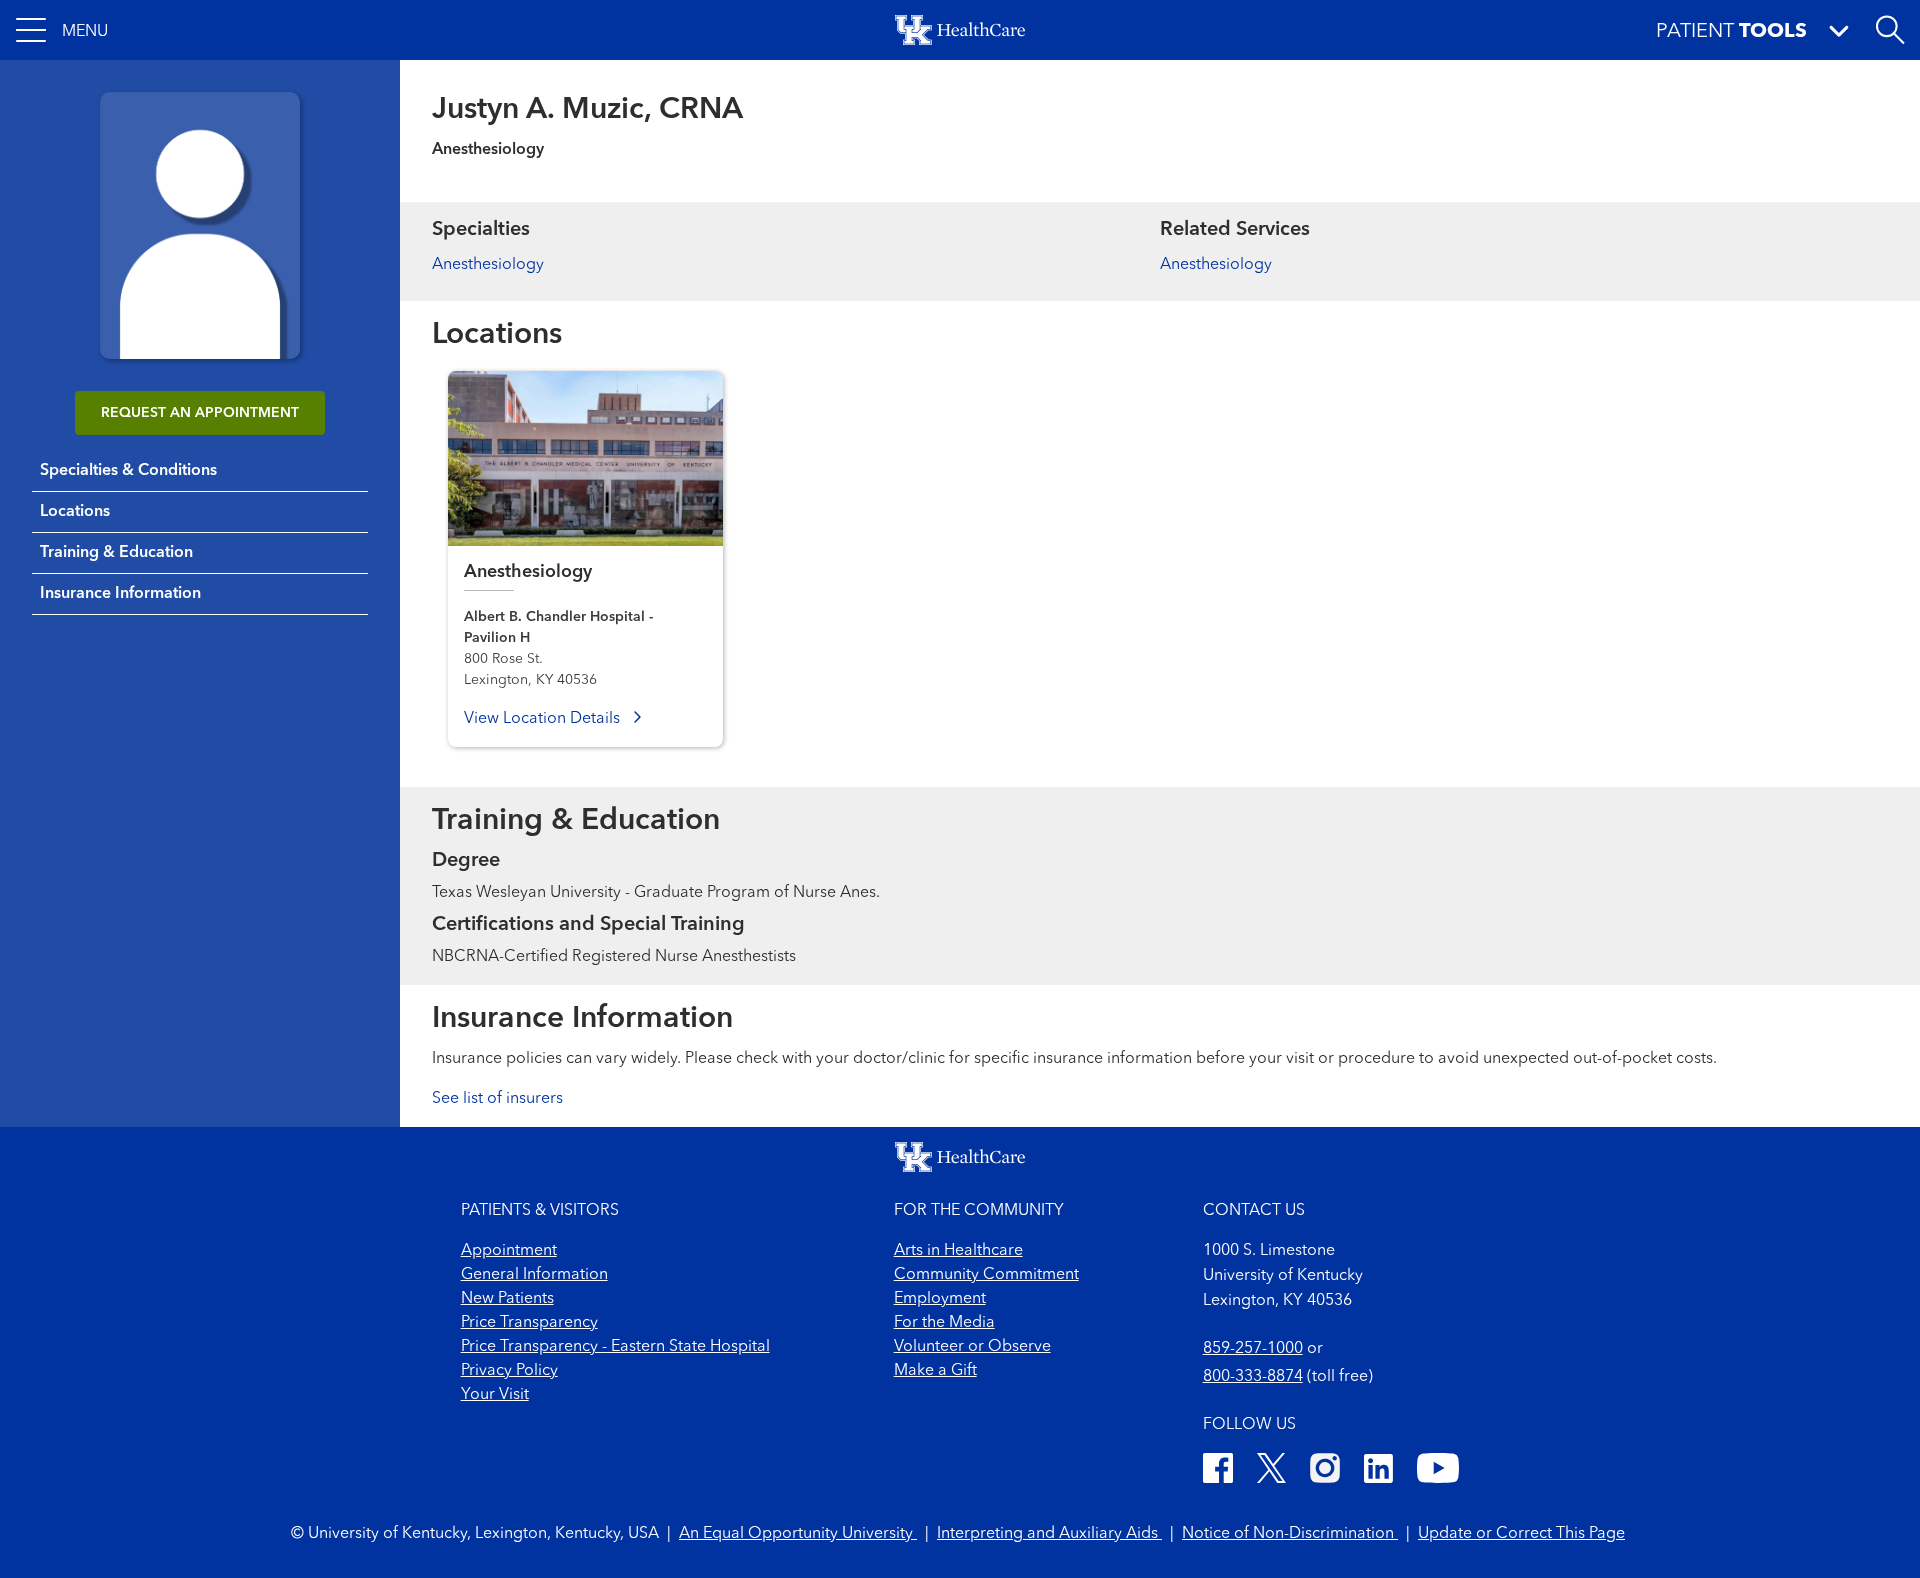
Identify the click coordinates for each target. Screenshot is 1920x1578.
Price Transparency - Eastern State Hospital (615, 1347)
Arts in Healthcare (958, 1251)
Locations (75, 512)
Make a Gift (935, 1371)
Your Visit (495, 1395)
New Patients (507, 1299)
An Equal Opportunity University (798, 1534)
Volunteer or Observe (972, 1347)
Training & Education (116, 553)
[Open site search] (1890, 30)
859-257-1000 (1253, 1349)
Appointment (509, 1251)
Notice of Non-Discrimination (1290, 1534)
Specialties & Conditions (128, 471)
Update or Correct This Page (1521, 1534)
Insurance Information (120, 594)
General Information (534, 1275)
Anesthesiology (488, 265)
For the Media (944, 1323)
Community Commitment (986, 1275)
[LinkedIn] (1378, 1471)
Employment (940, 1299)
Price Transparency (529, 1323)
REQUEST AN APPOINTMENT (200, 413)
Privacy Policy (509, 1371)
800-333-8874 (1253, 1377)
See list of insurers (497, 1099)
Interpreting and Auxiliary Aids (1049, 1534)
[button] (62, 30)
